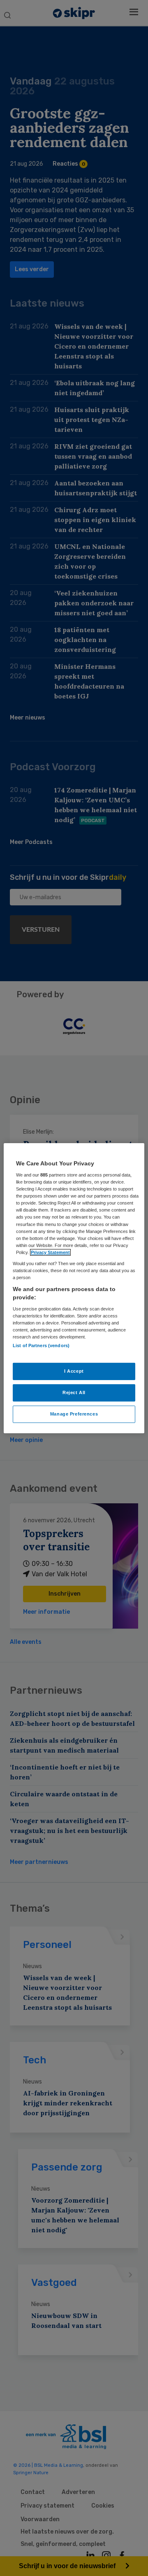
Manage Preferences (74, 1414)
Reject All (74, 1392)
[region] (74, 1288)
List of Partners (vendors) (41, 1345)
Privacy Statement (50, 1252)
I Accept (74, 1371)
